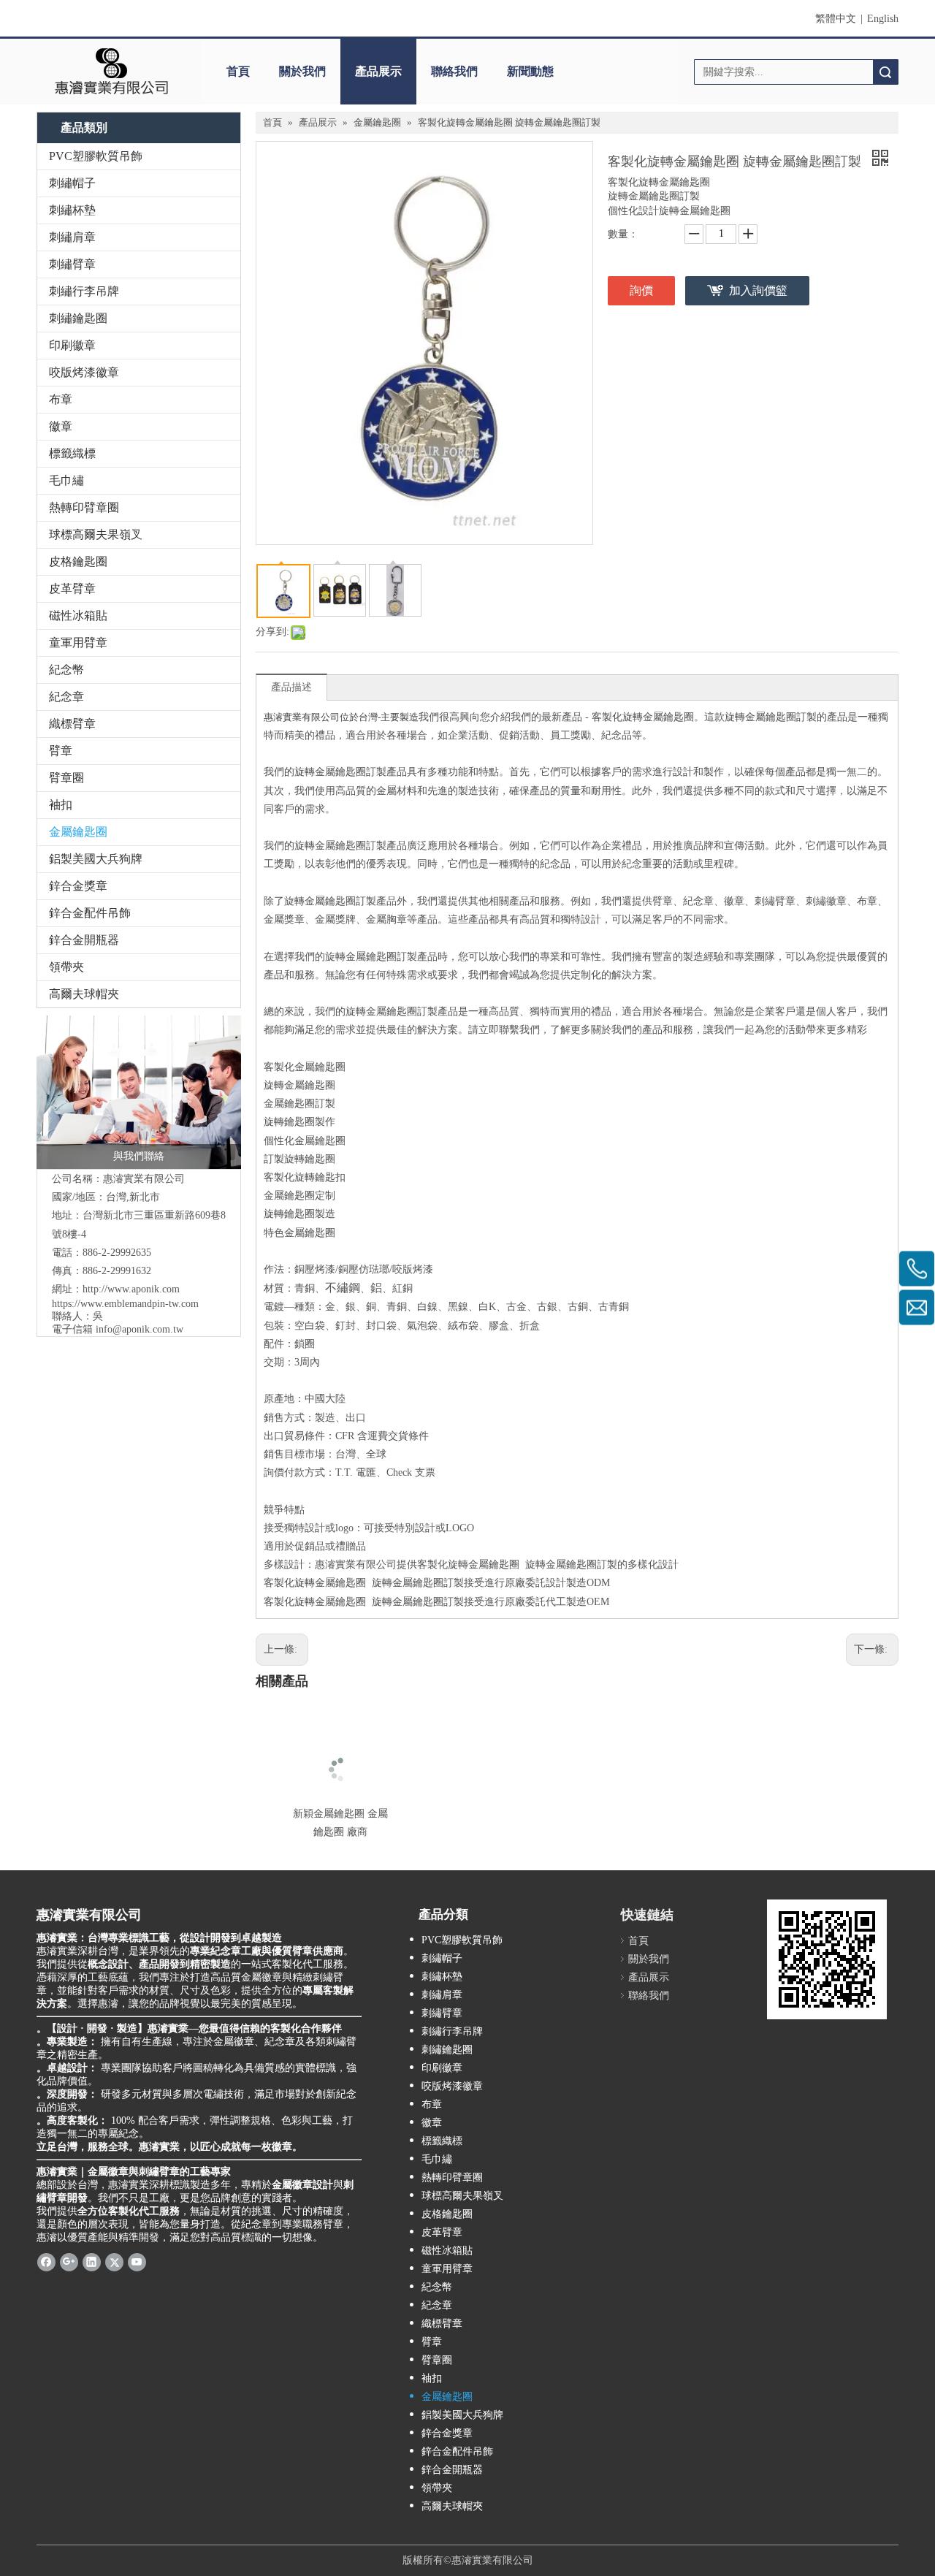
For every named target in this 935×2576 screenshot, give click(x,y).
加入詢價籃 (758, 290)
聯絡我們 (454, 71)
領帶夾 (66, 967)
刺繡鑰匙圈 (78, 318)
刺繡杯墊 (72, 210)
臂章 (61, 751)
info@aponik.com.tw (140, 1329)
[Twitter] (114, 2262)
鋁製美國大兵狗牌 (96, 859)
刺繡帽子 (72, 183)
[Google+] (69, 2262)
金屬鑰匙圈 (78, 832)
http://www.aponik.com (131, 1289)
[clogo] (111, 72)
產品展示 (378, 71)
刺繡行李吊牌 (84, 291)
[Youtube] (137, 2262)
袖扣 (61, 805)
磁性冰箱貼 (78, 616)
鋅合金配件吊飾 (90, 913)
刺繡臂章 (72, 264)
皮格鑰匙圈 (78, 561)
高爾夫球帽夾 (84, 994)
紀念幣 (66, 670)
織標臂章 (72, 724)
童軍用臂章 (78, 643)
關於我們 (302, 71)
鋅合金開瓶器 (84, 940)
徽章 (61, 426)
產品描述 (291, 687)
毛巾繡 (66, 480)
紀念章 (66, 697)
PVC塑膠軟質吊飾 (96, 156)
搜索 (885, 72)
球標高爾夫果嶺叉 (96, 534)
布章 (61, 399)
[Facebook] (46, 2262)
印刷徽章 (72, 345)
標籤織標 (72, 453)
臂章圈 (66, 778)
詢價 (641, 290)
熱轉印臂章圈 (84, 507)
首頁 (238, 71)
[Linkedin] (92, 2262)
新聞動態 (530, 71)
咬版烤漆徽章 (84, 372)
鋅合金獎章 (78, 886)
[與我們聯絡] (139, 1092)
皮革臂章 (72, 588)
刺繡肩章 (72, 237)
